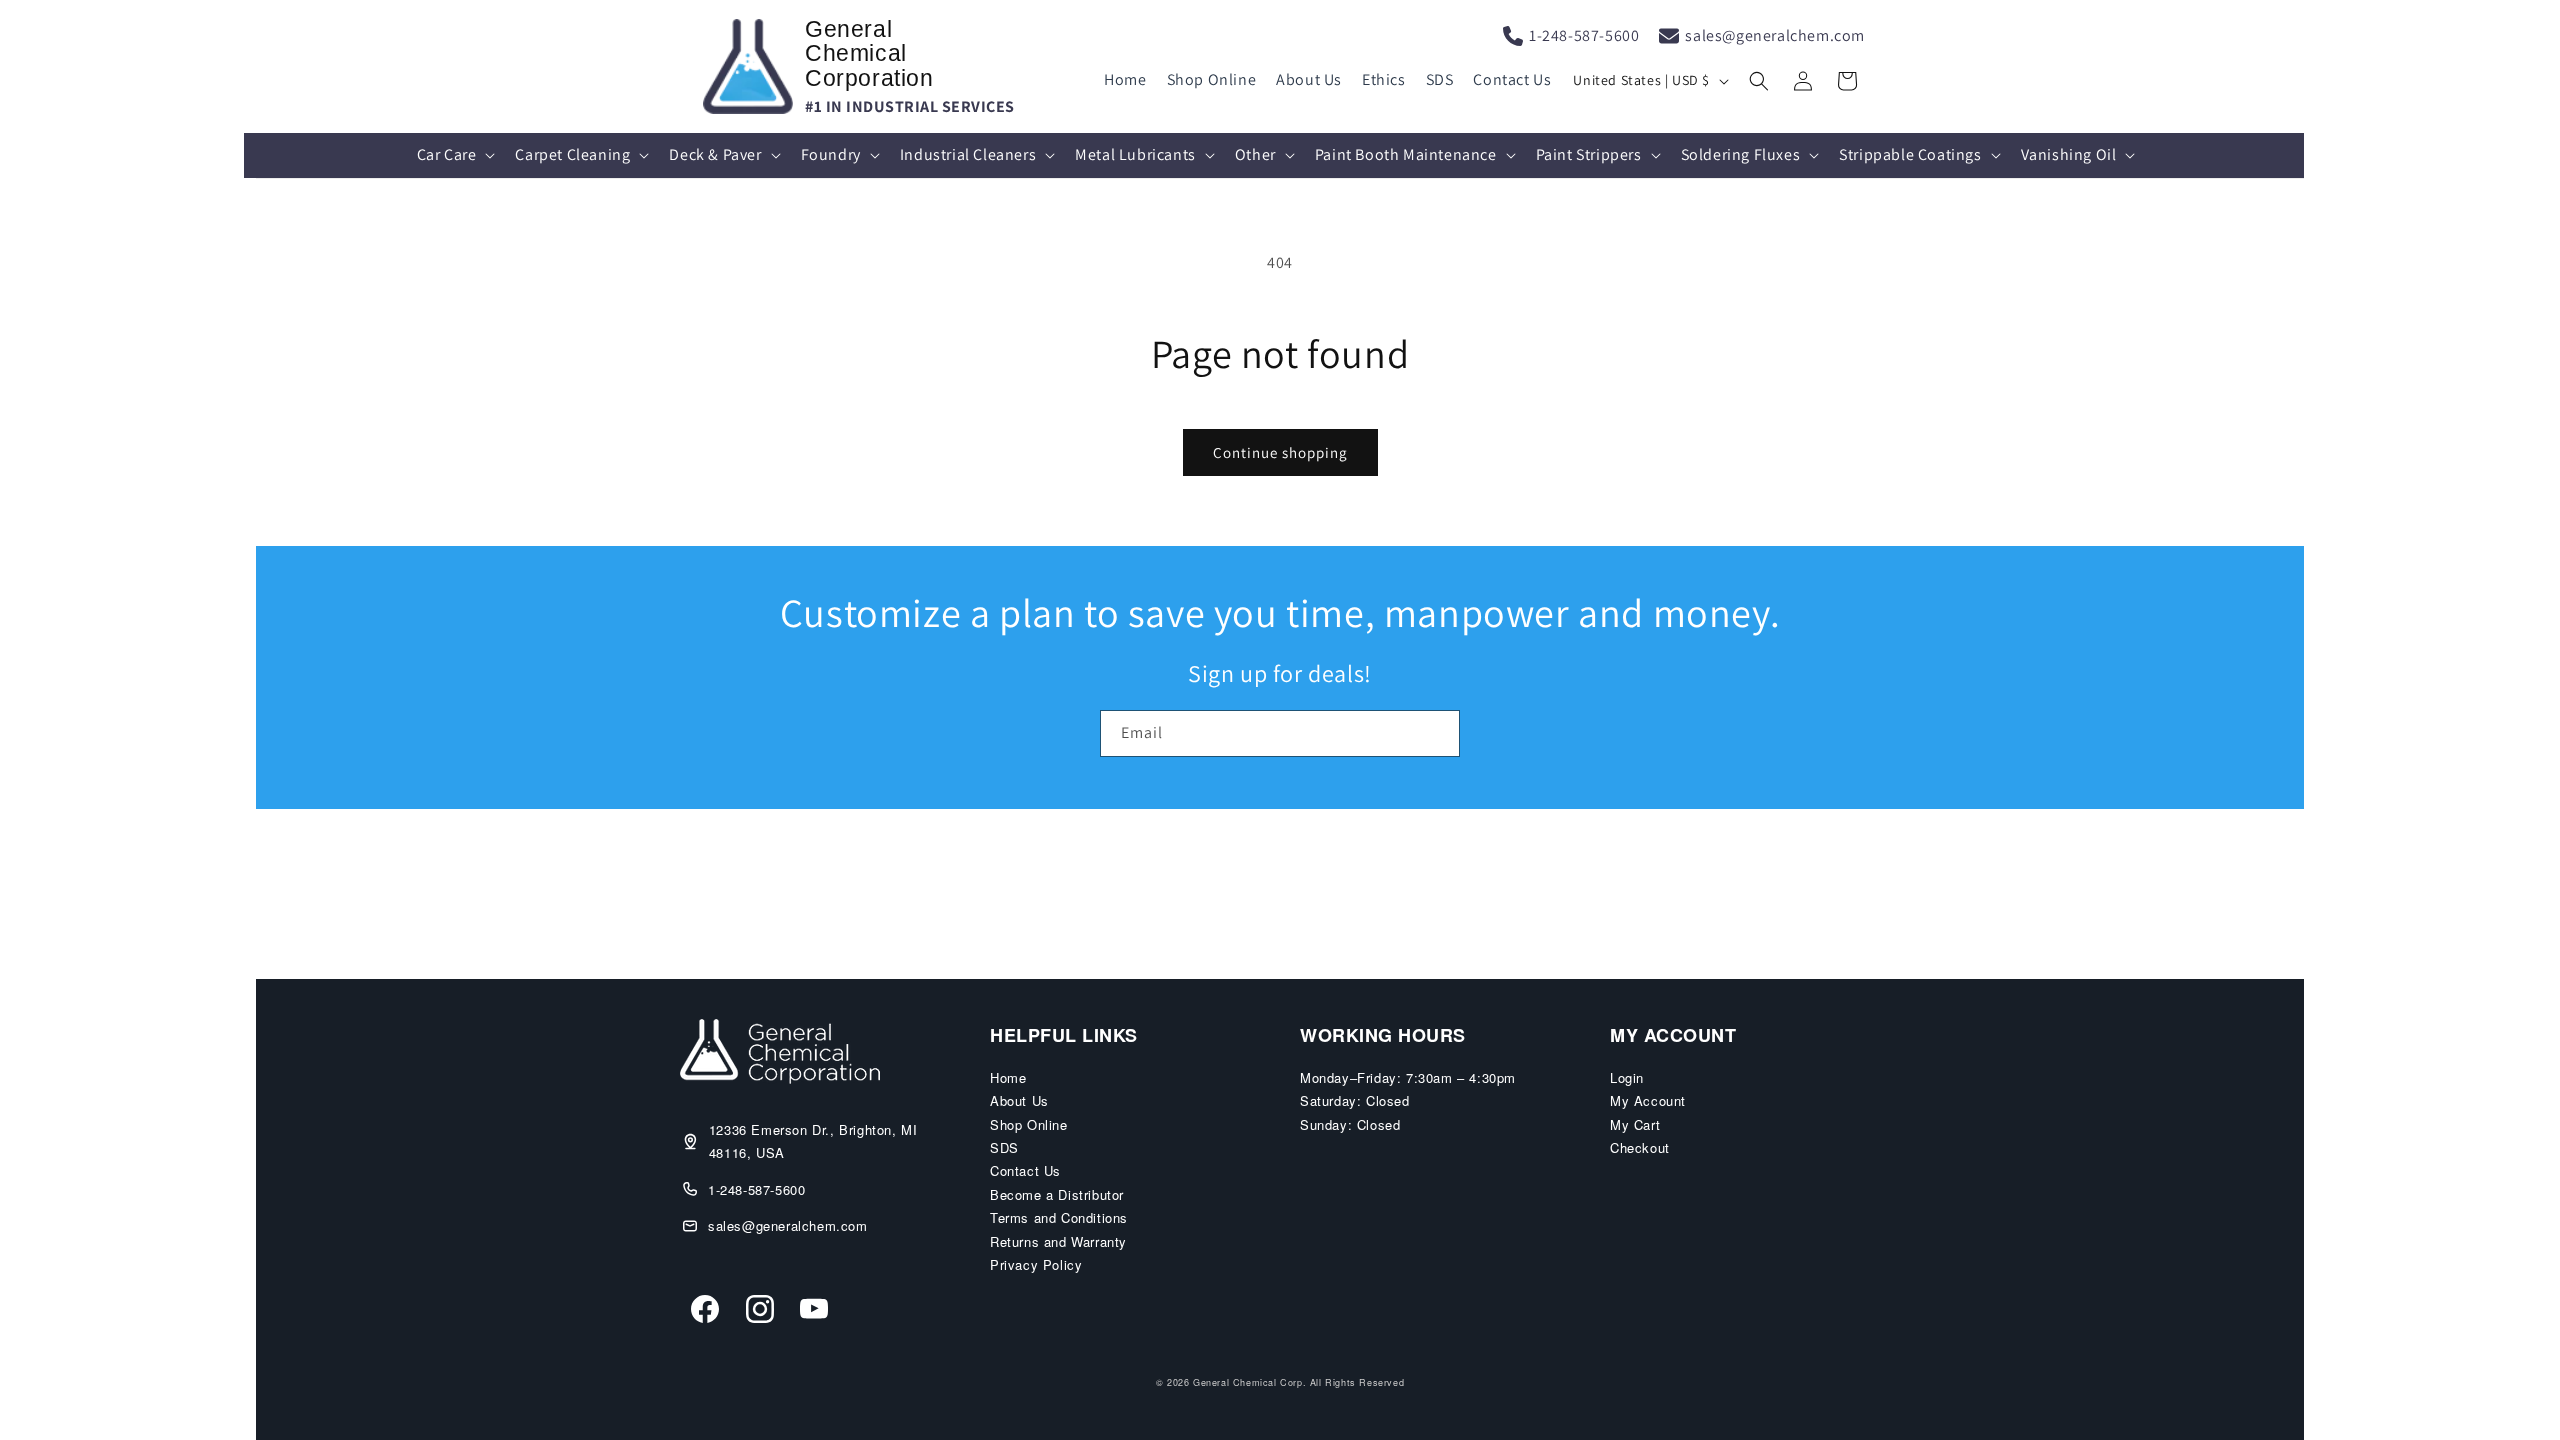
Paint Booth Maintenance (1406, 154)
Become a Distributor (1057, 1194)
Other (1255, 154)
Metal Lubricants (1135, 154)
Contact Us (1512, 79)
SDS (1440, 79)
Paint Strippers (1589, 154)
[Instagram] (760, 1312)
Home (1125, 79)
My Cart (1635, 1124)
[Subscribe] (1437, 733)
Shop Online (1212, 79)
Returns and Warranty (1058, 1241)
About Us (1309, 79)
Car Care (447, 154)
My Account (1648, 1100)
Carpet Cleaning (572, 154)
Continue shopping (1280, 452)
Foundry (831, 154)
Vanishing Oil (2069, 154)
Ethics (1384, 79)
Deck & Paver (715, 154)
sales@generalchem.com (1775, 35)
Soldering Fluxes (1741, 154)
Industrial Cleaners (968, 154)
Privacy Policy (1036, 1264)
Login (1627, 1077)
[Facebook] (705, 1312)
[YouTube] (814, 1312)
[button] (1759, 81)
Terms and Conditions (1059, 1217)
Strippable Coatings (1910, 154)
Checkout (1640, 1147)
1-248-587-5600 (1584, 35)
